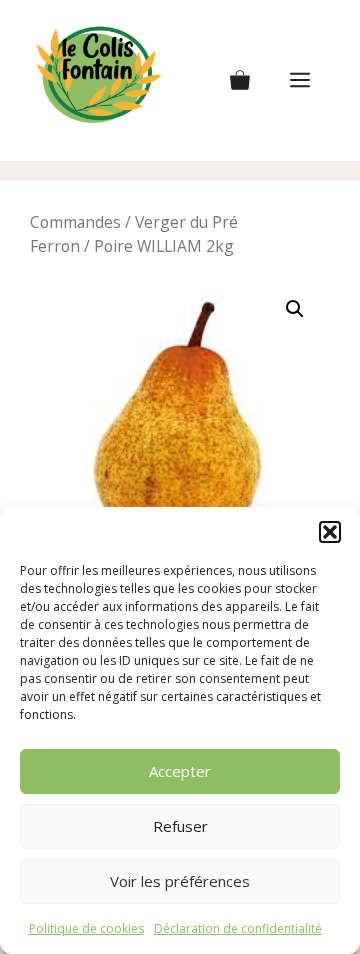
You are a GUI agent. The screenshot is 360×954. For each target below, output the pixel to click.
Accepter (180, 771)
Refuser (180, 826)
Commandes (75, 222)
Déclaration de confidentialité (238, 928)
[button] (330, 532)
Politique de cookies (86, 928)
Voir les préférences (180, 881)
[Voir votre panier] (240, 81)
